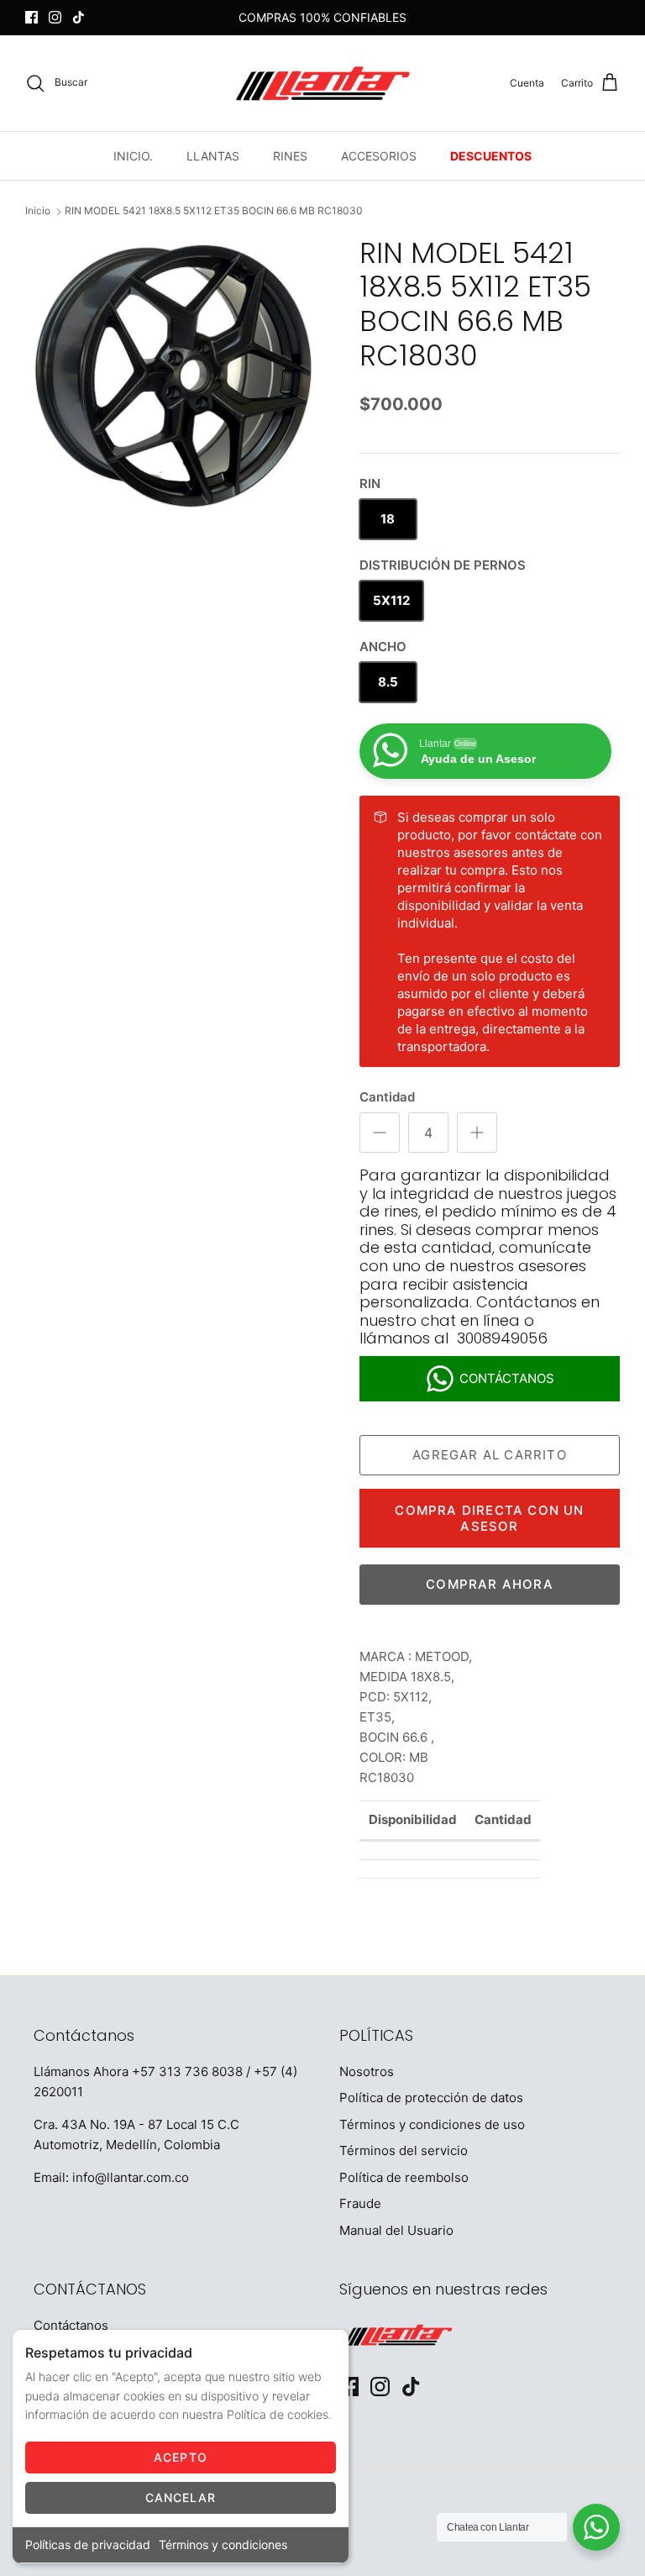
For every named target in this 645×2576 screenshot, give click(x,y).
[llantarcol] (323, 83)
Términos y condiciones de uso (432, 2124)
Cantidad (387, 1097)
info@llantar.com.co (131, 2177)
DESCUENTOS (491, 156)
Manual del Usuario (396, 2230)
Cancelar (181, 2497)
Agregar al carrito (490, 1455)
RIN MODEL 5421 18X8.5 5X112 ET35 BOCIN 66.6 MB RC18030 (214, 211)
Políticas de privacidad (88, 2544)
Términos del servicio (404, 2150)
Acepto (181, 2457)
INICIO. (133, 156)
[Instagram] (55, 17)
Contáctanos (71, 2325)
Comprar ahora (490, 1584)
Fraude (360, 2203)
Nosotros (367, 2071)
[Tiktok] (79, 17)
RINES (290, 156)
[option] (174, 376)
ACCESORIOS (379, 156)
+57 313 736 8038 (187, 2071)
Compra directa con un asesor (489, 1518)
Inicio (38, 211)
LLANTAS (213, 156)
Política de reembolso (404, 2177)
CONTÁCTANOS (507, 1378)
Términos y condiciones (223, 2544)
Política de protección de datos (431, 2098)
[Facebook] (31, 17)
